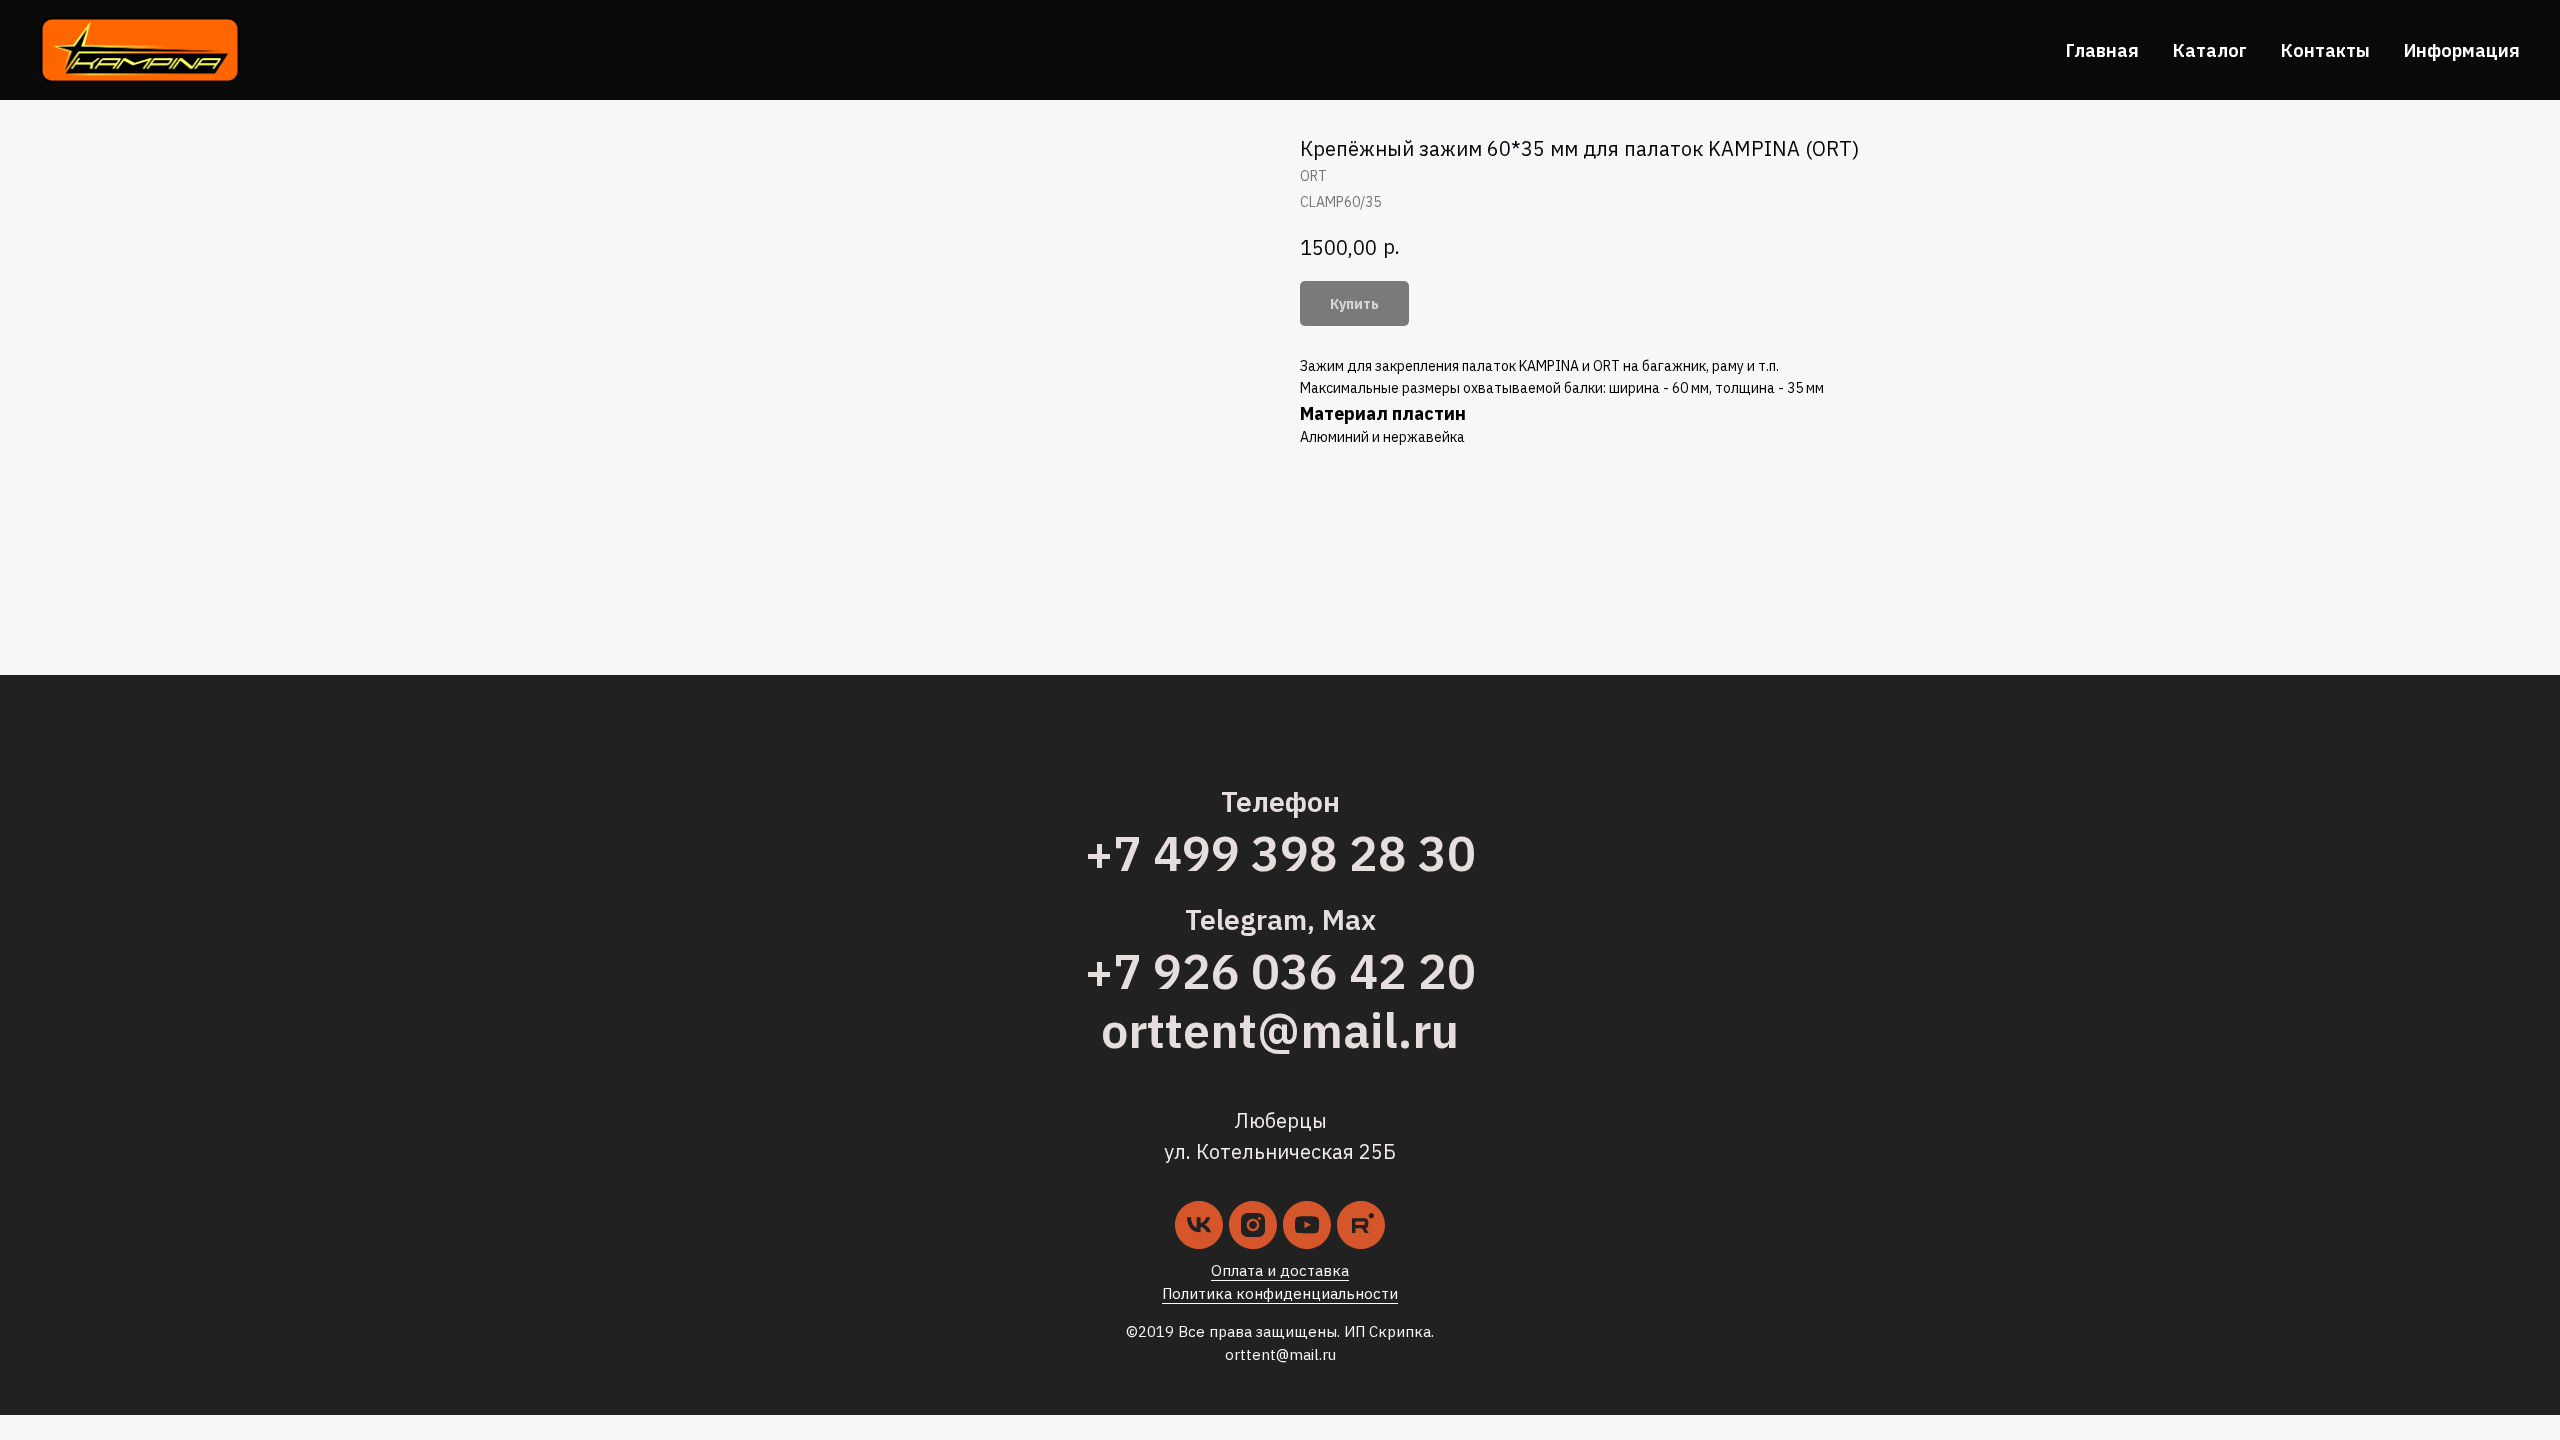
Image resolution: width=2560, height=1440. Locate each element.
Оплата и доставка (1280, 1270)
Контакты (2325, 50)
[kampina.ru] (1361, 1225)
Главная (2102, 50)
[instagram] (1253, 1225)
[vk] (1199, 1225)
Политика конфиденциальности (1280, 1293)
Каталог (2210, 50)
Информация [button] (2462, 50)
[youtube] (1307, 1225)
